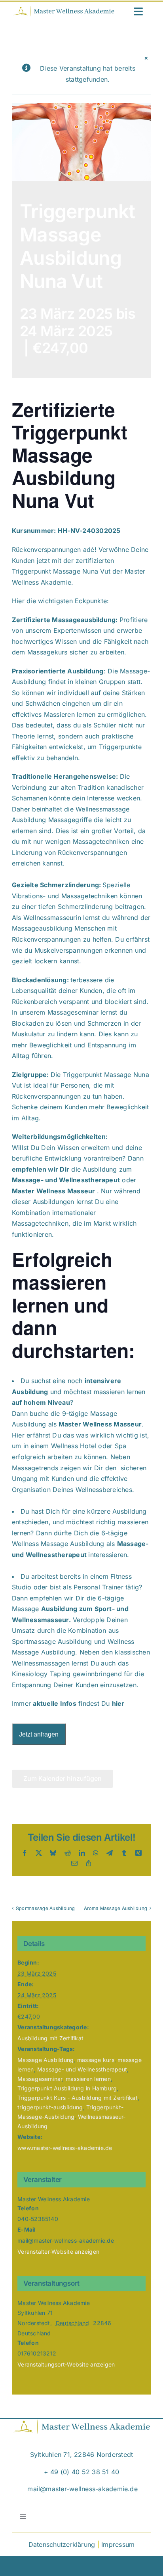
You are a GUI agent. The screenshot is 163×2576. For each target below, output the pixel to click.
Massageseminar (40, 2079)
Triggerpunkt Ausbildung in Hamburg (67, 2088)
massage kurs (96, 2060)
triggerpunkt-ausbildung (50, 2107)
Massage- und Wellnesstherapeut (82, 2069)
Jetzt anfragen (39, 1734)
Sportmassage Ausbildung (45, 1908)
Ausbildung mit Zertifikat (50, 2038)
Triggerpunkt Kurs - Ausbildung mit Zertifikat (78, 2098)
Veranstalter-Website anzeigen (58, 2252)
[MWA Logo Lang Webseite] (63, 9)
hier (118, 1703)
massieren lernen (88, 2079)
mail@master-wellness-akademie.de (82, 2489)
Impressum (118, 2544)
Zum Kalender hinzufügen (63, 1779)
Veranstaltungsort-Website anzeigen (66, 2364)
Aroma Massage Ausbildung (116, 1908)
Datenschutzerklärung (62, 2544)
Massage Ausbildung (45, 2060)
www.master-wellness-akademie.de (65, 2148)
